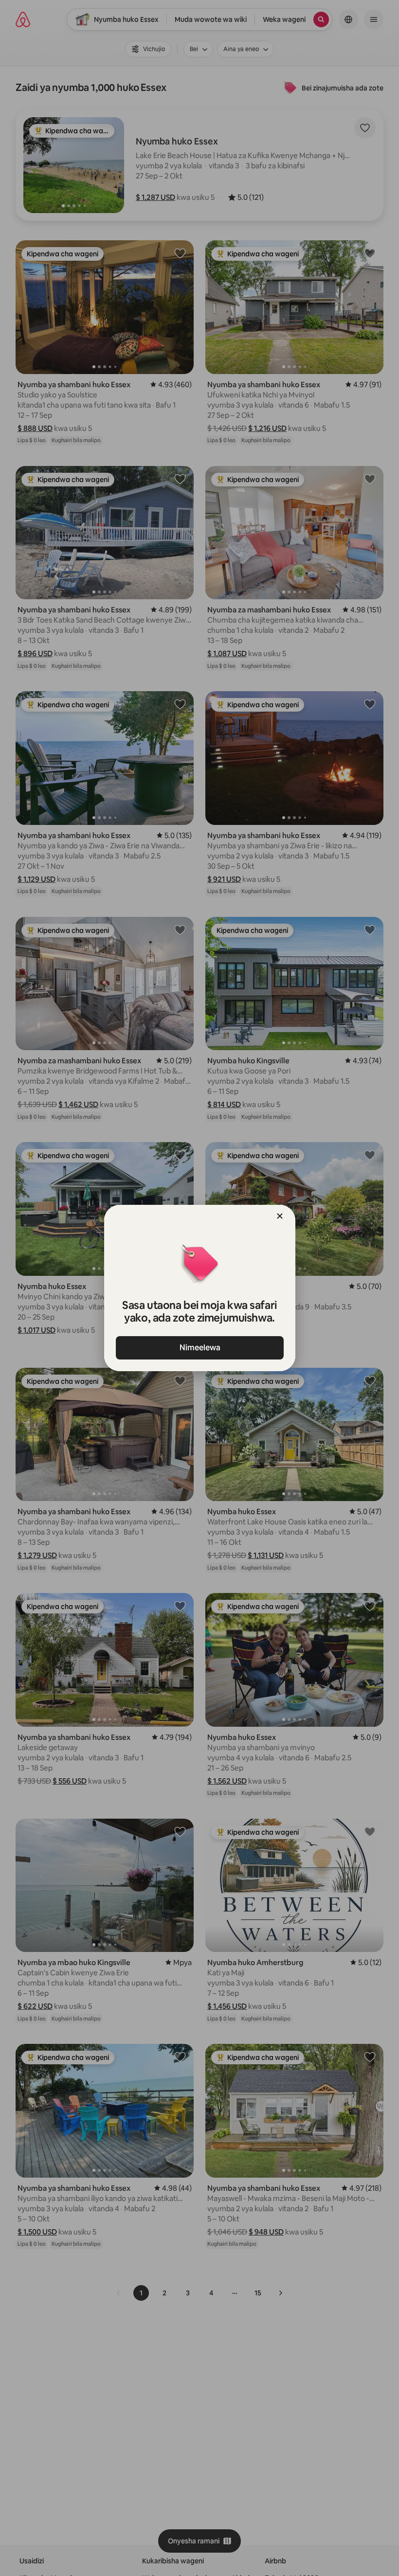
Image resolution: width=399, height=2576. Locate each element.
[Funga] (280, 1216)
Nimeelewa (199, 1348)
